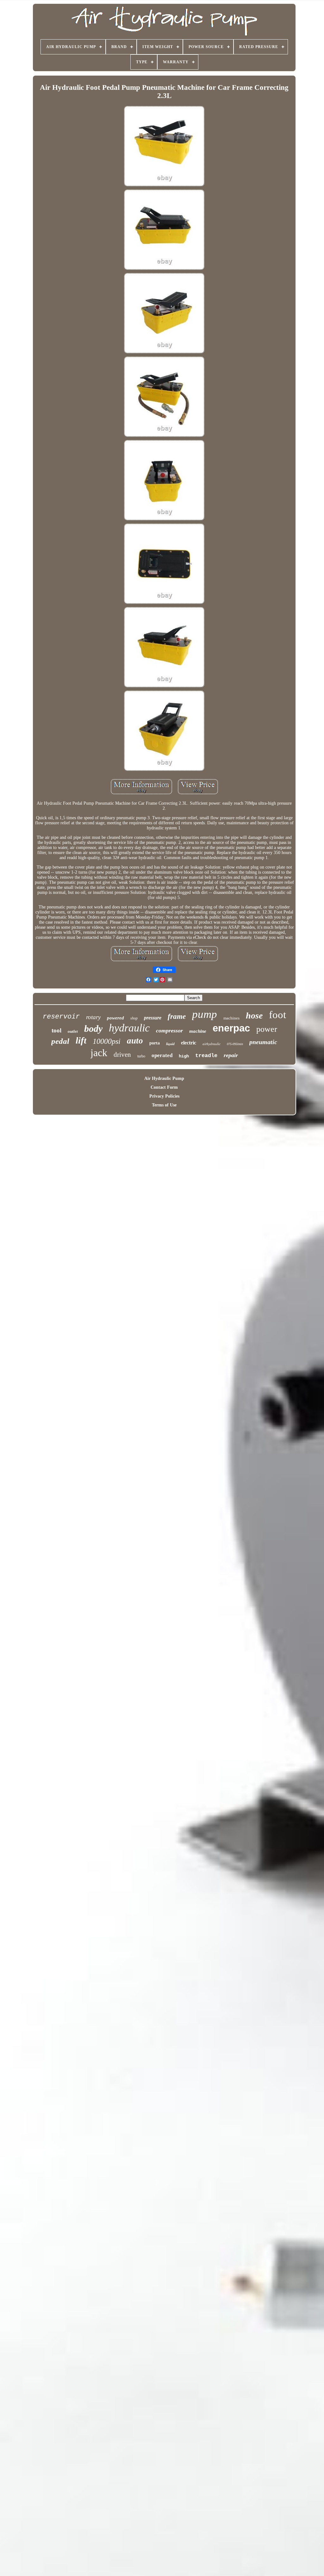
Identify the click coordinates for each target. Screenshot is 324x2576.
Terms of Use (164, 1105)
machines (231, 1018)
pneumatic (263, 1042)
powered (115, 1018)
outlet (73, 1031)
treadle (206, 1056)
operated (162, 1055)
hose (254, 1016)
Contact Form (164, 1087)
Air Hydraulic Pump (164, 1078)
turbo (141, 1056)
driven (122, 1055)
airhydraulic (212, 1044)
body (93, 1028)
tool (56, 1030)
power (267, 1029)
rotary (93, 1017)
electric (189, 1043)
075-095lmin (235, 1044)
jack (99, 1053)
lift (81, 1040)
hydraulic (129, 1028)
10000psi (107, 1041)
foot (277, 1015)
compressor (169, 1031)
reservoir (61, 1017)
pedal (60, 1041)
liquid (170, 1044)
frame (177, 1016)
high (184, 1056)
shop (134, 1018)
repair (231, 1055)
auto (135, 1041)
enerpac (231, 1028)
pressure (153, 1018)
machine (198, 1031)
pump (205, 1014)
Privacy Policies (164, 1096)
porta (155, 1043)
